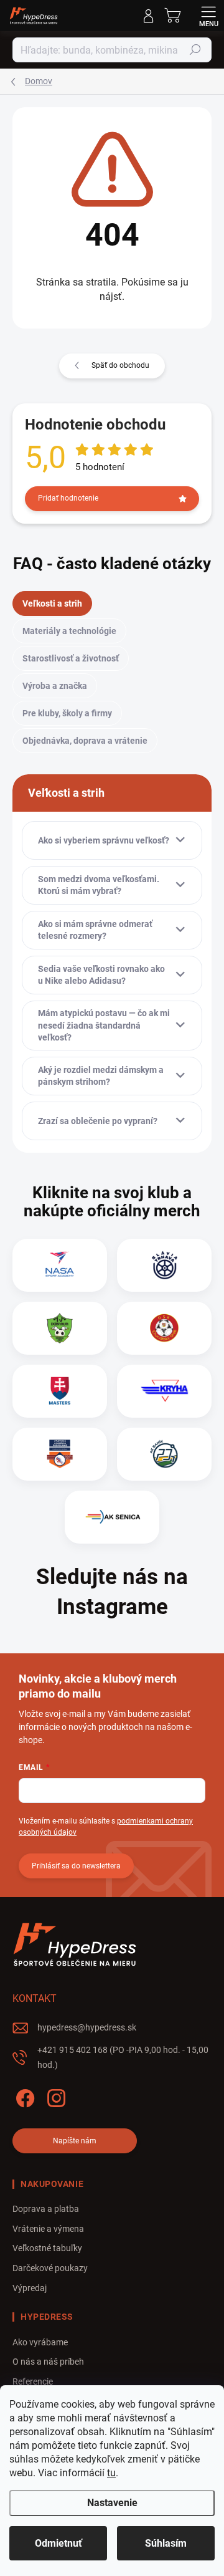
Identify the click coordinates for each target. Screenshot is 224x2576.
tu (111, 2473)
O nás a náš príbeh (48, 2362)
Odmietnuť (58, 2543)
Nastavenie (112, 2503)
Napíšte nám (75, 2141)
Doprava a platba (46, 2209)
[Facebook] (23, 2096)
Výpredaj (30, 2288)
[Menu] (208, 16)
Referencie (33, 2381)
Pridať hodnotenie (68, 498)
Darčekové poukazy (50, 2268)
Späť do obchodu (120, 365)
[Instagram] (54, 2096)
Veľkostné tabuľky (47, 2248)
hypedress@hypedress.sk (87, 2027)
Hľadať (195, 50)
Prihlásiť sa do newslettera (76, 1866)
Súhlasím (166, 2543)
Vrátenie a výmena (48, 2229)
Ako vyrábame (40, 2342)
